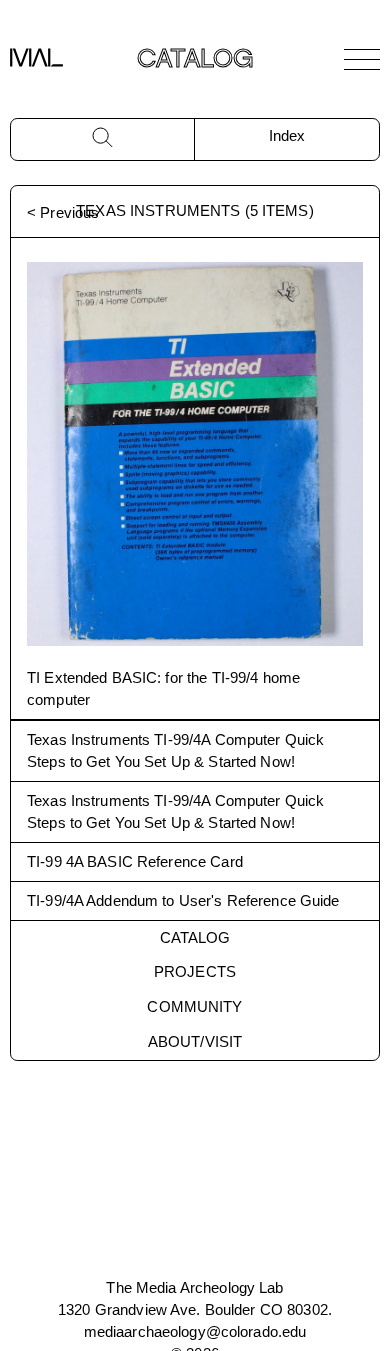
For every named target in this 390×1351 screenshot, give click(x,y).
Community (194, 1006)
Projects (195, 971)
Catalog (195, 937)
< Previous (63, 212)
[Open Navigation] (362, 59)
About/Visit (195, 1041)
